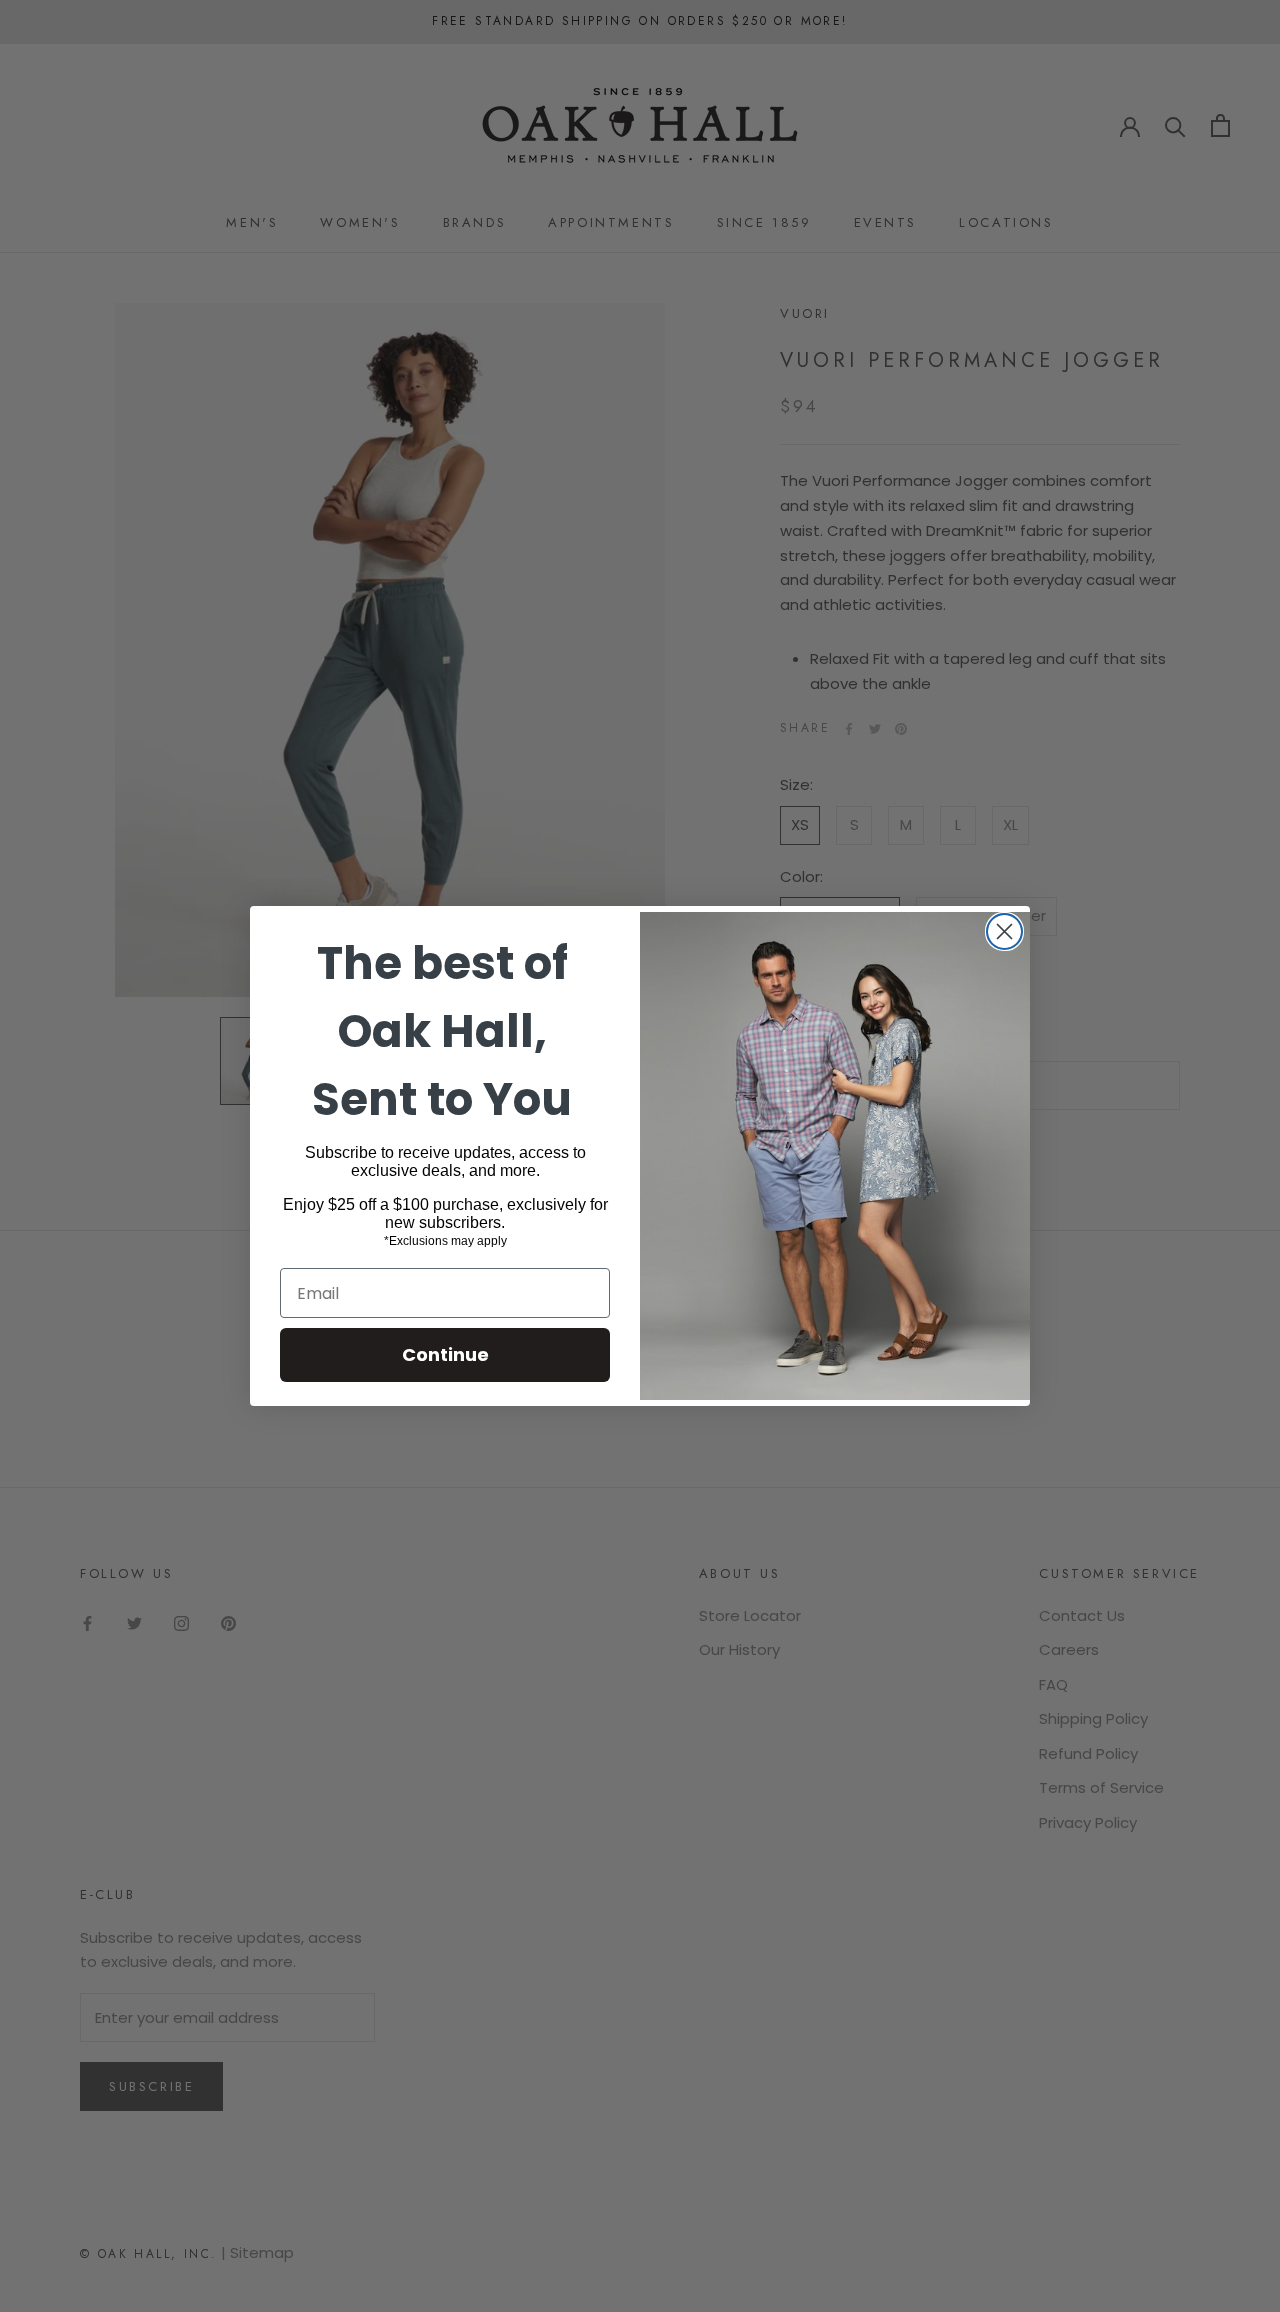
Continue (445, 1354)
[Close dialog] (1004, 931)
